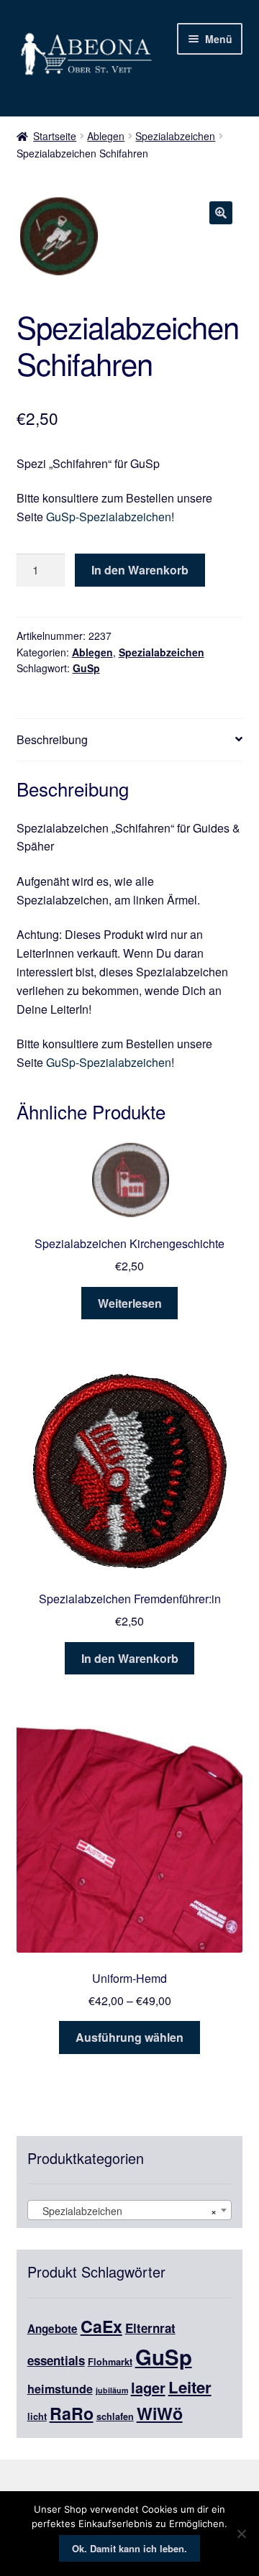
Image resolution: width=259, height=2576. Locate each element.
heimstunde (60, 2389)
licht (37, 2416)
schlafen (115, 2416)
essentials (56, 2360)
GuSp (86, 668)
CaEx (101, 2326)
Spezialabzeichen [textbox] (126, 2211)
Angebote (53, 2329)
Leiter (190, 2387)
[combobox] (130, 2210)
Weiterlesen (130, 1303)
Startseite (55, 136)
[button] (221, 213)
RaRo (72, 2413)
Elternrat (150, 2328)
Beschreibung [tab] (52, 739)
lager (148, 2387)
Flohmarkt (110, 2362)
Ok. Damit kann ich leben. (129, 2548)
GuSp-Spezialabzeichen (109, 517)
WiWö (160, 2413)
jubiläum (112, 2390)
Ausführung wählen (129, 2037)
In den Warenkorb (140, 570)
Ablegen (106, 136)
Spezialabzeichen (175, 136)
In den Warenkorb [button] (130, 1658)
